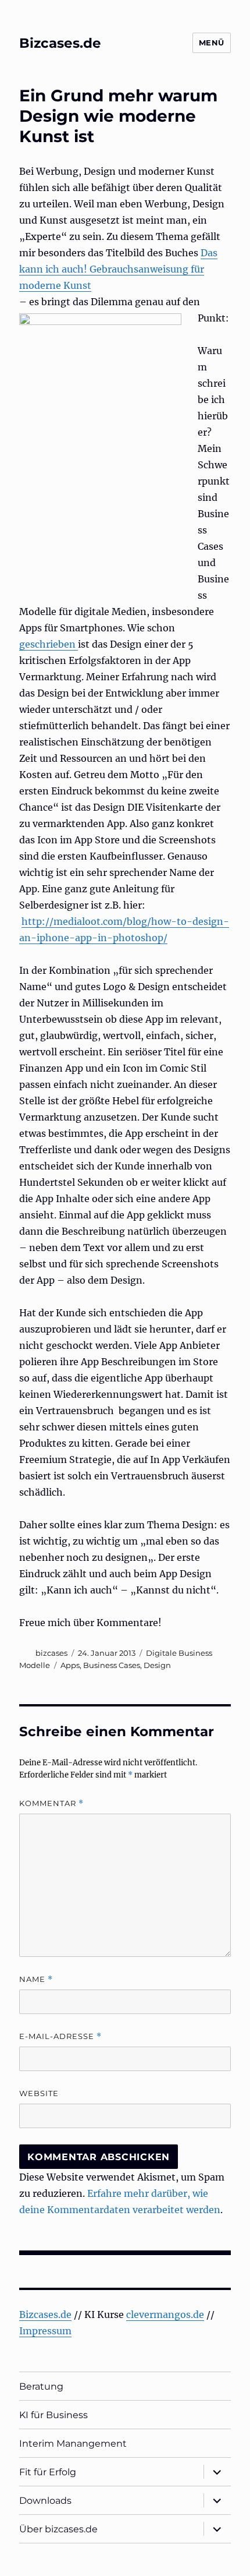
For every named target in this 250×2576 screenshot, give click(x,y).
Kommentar (51, 1803)
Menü (212, 43)
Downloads (45, 2501)
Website (39, 2093)
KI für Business (53, 2415)
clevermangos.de (165, 2314)
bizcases (51, 1653)
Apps (70, 1665)
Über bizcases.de (58, 2529)
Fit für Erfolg (48, 2472)
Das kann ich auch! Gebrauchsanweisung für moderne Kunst (118, 269)
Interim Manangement (73, 2444)
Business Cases (112, 1665)
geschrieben (49, 644)
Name (36, 1979)
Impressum (45, 2331)
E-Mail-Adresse (60, 2036)
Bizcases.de (60, 43)
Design (157, 1665)
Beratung (41, 2386)
